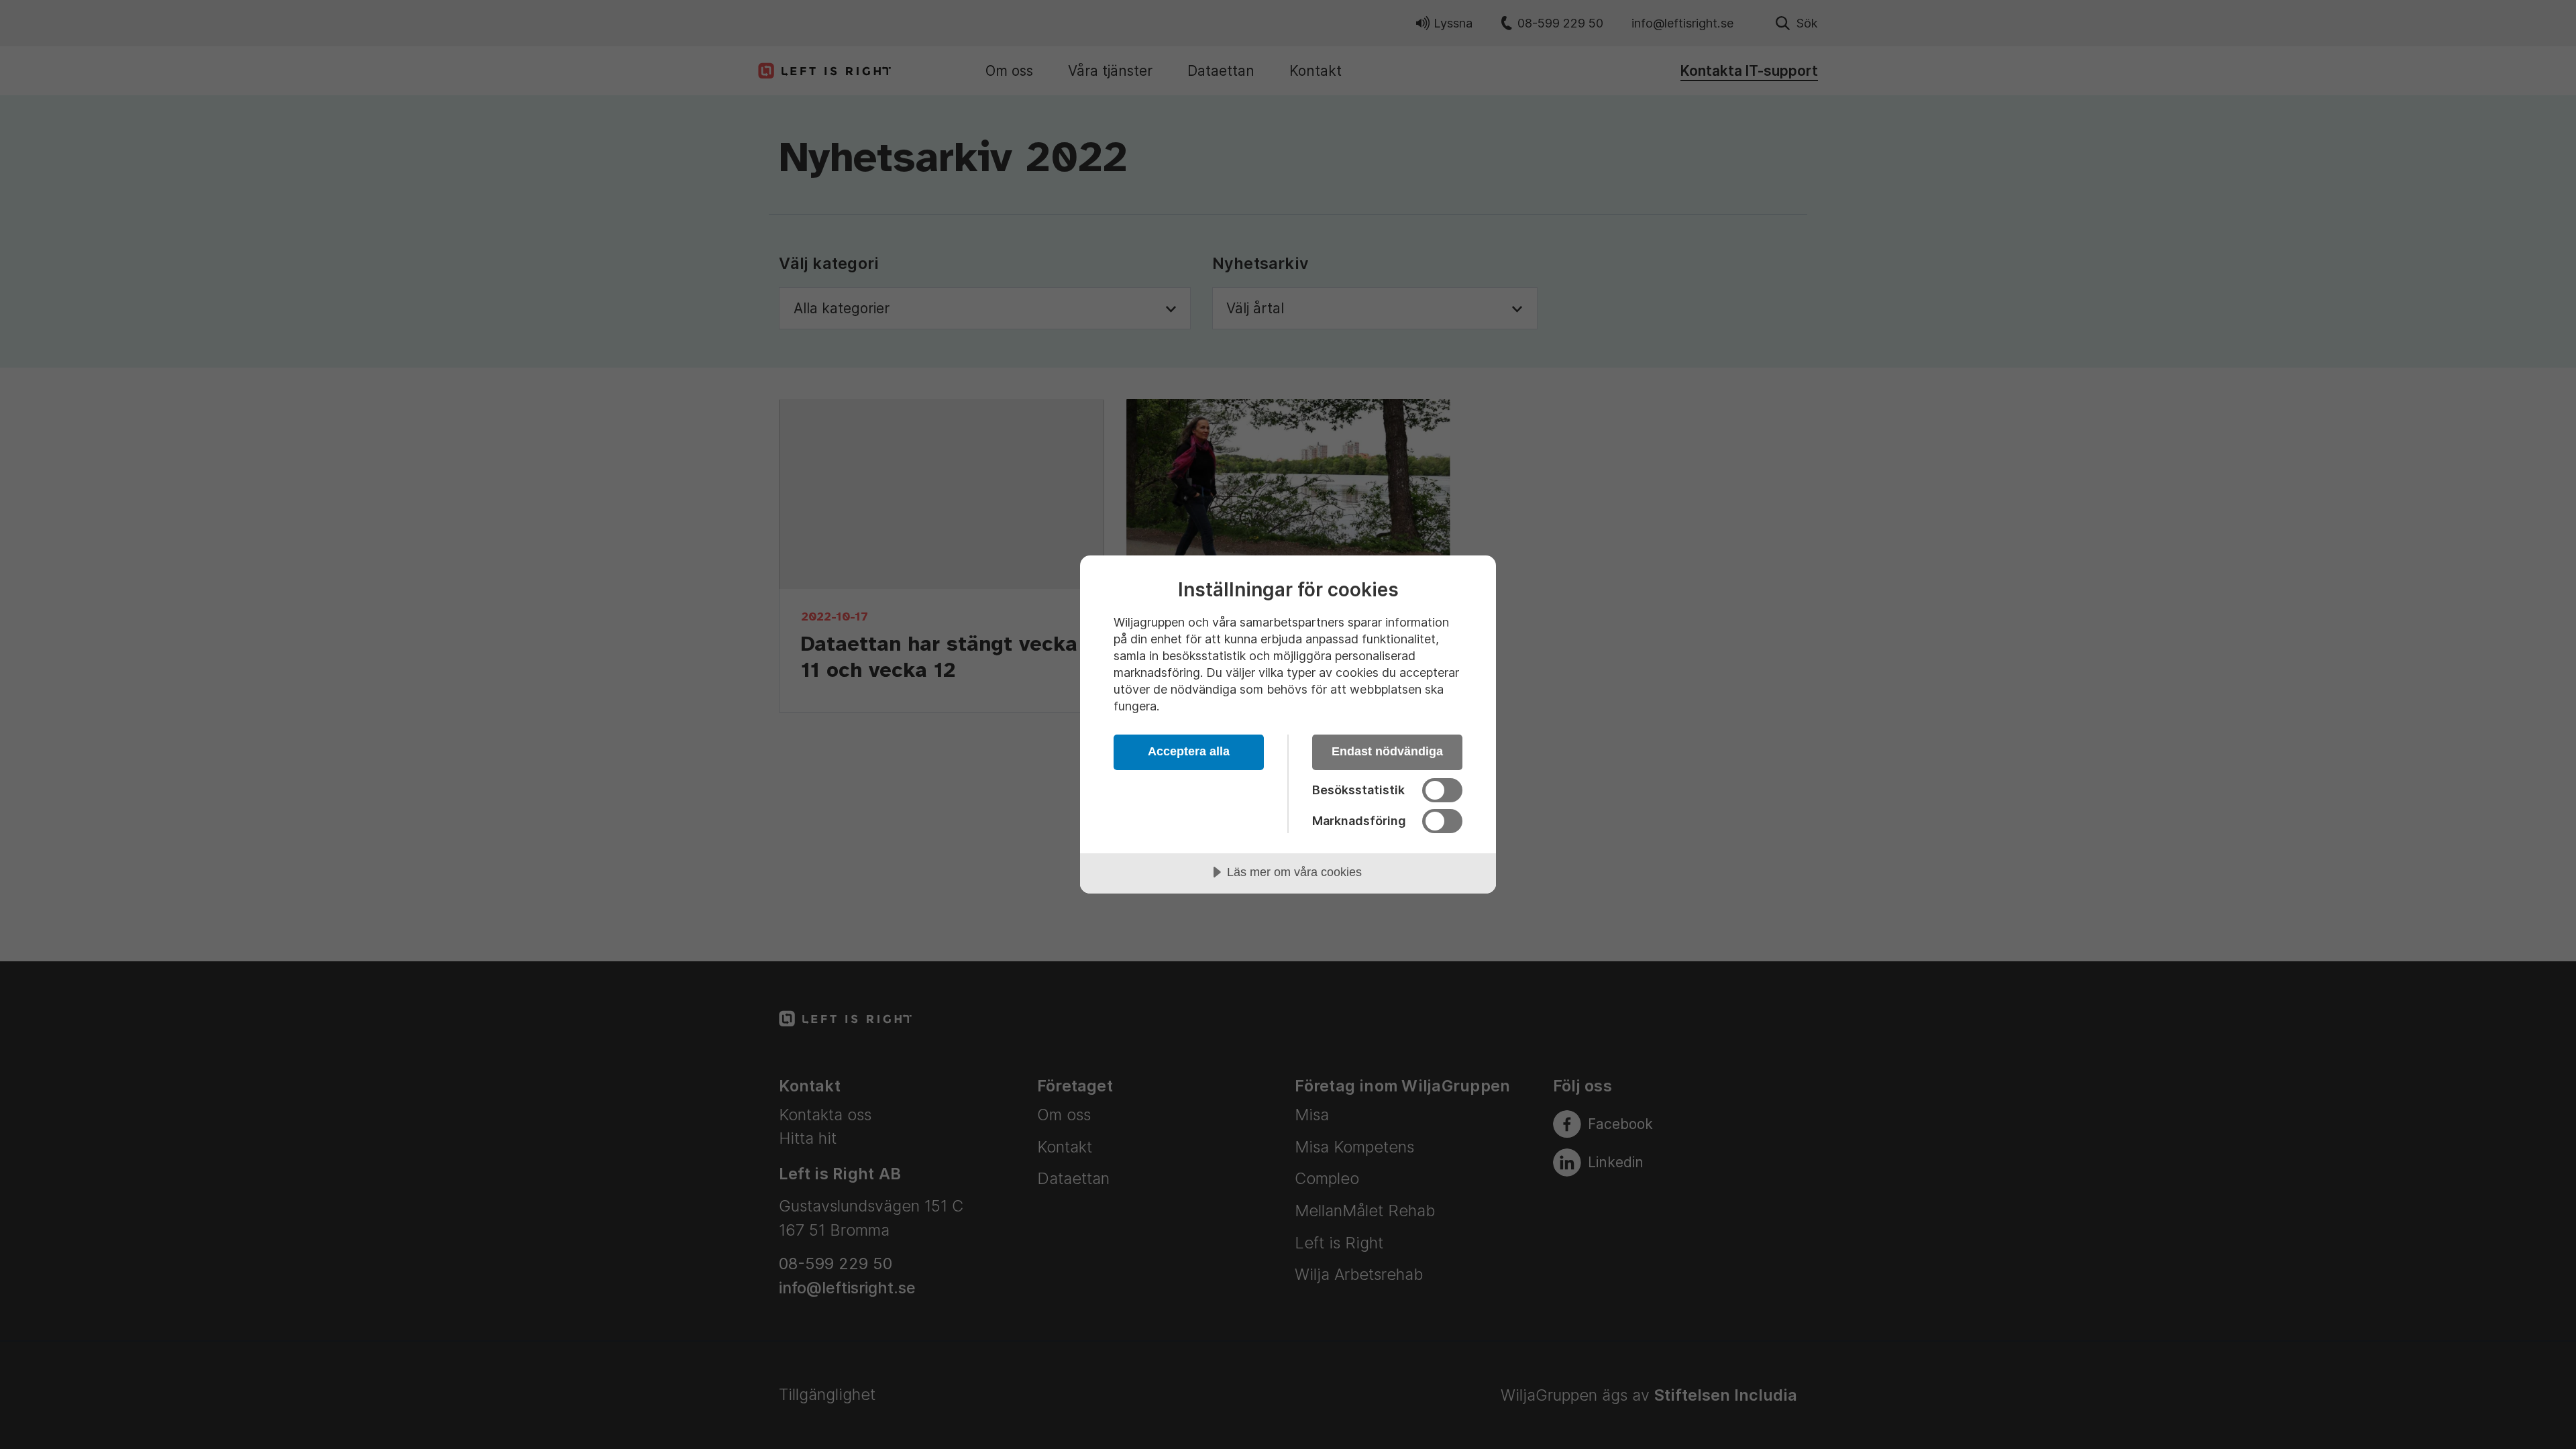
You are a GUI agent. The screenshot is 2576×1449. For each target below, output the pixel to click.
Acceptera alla (1189, 751)
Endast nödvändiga (1387, 751)
